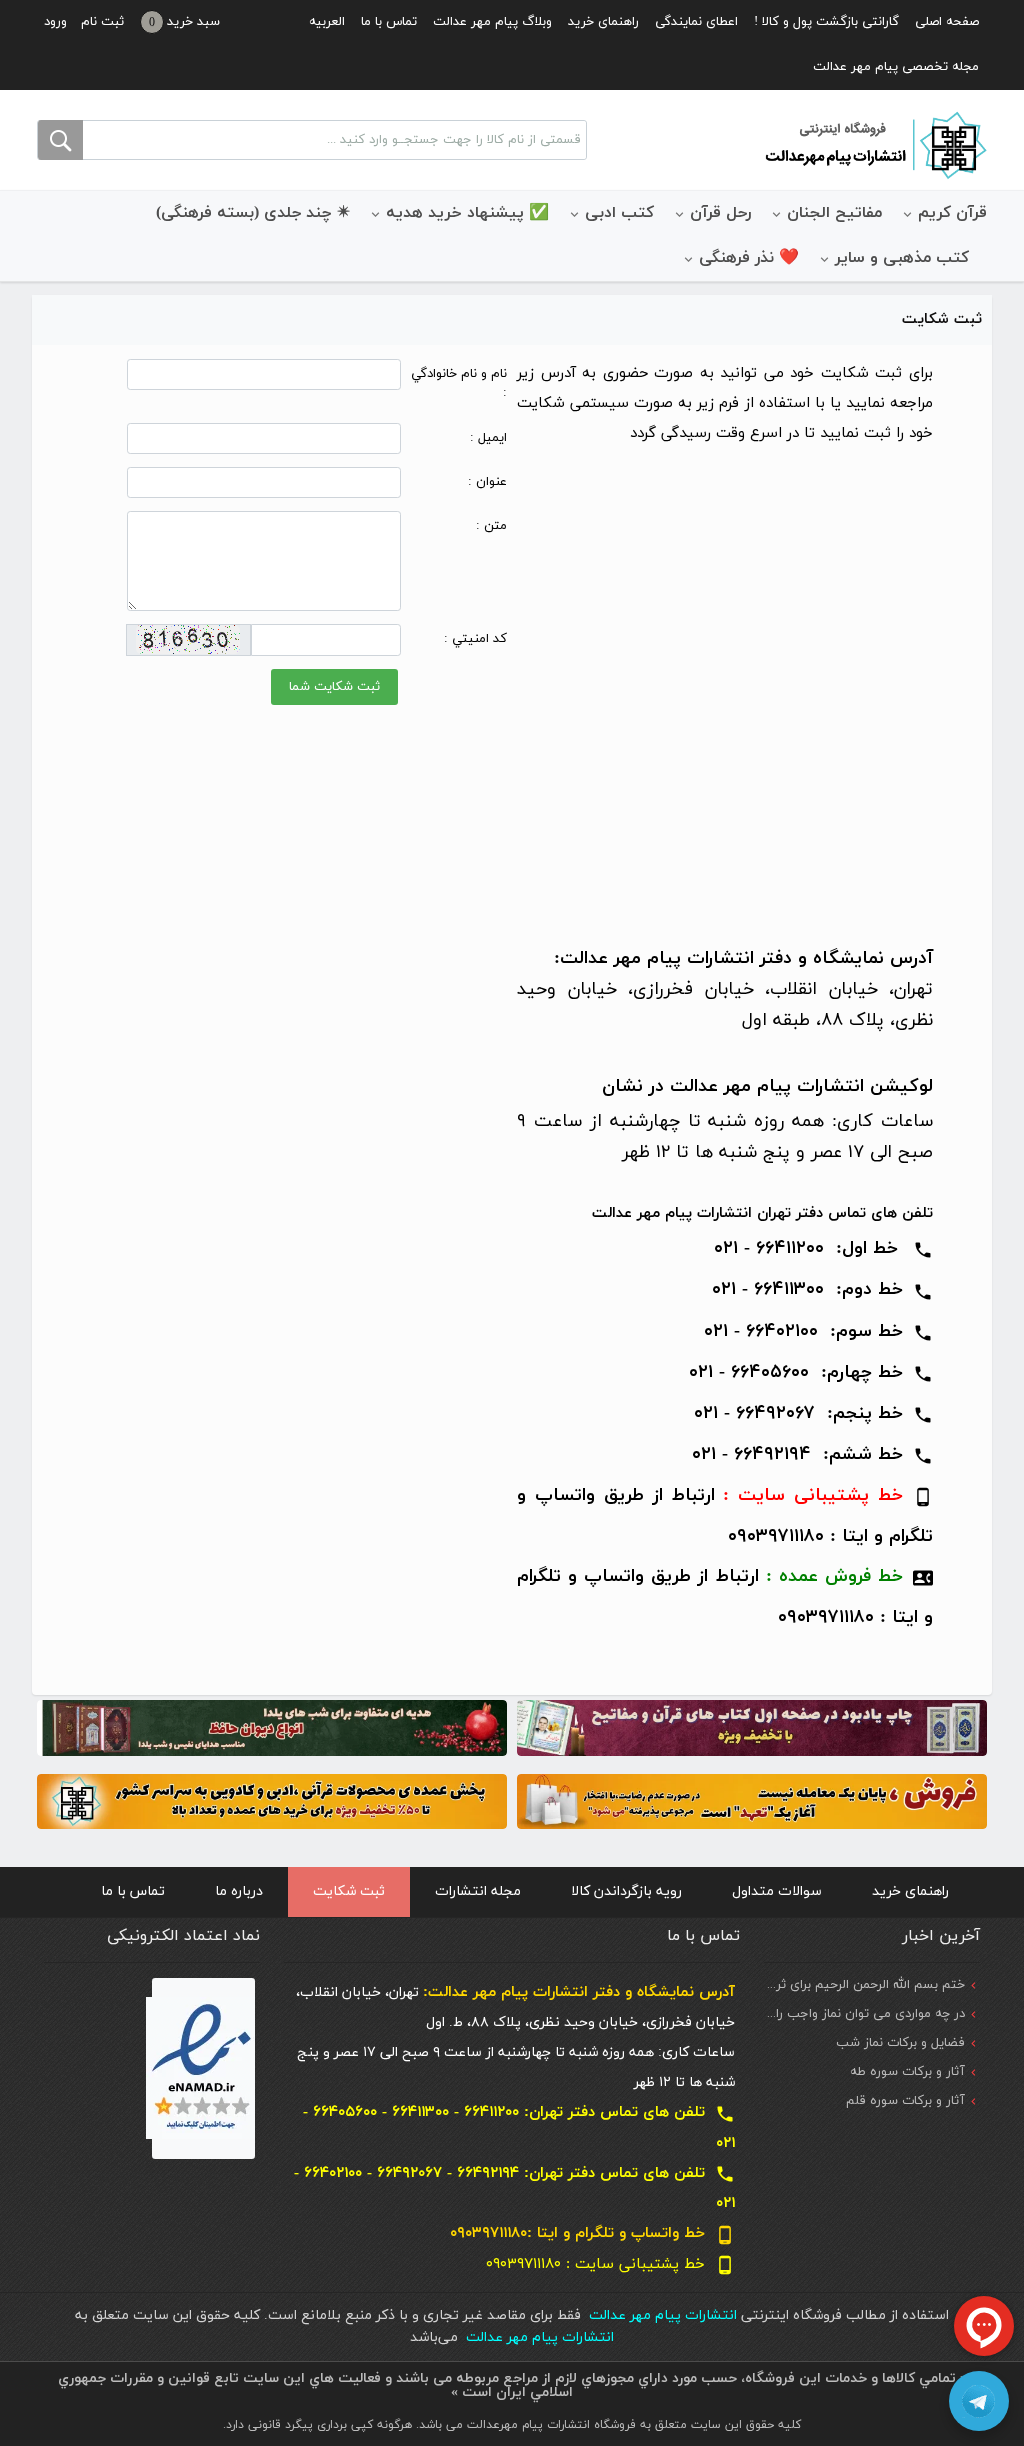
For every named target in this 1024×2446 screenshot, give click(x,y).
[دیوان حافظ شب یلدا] (272, 1726)
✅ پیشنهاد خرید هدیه (467, 213)
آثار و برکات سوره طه (907, 2072)
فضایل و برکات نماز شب (900, 2043)
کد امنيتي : (475, 639)
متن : (491, 526)
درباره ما (239, 1891)
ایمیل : (488, 438)
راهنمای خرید (603, 22)
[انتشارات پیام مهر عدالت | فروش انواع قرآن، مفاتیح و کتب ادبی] (874, 144)
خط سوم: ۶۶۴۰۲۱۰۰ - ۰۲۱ (818, 1331)
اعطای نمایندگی (696, 22)
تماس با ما (389, 22)
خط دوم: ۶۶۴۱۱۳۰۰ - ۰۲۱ (822, 1289)
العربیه (327, 22)
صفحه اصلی (947, 22)
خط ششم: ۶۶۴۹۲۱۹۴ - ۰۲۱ (797, 1454)
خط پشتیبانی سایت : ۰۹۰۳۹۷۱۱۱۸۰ (610, 2264)
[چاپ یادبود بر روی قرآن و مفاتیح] (752, 1726)
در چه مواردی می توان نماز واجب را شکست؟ (844, 2014)
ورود (55, 22)
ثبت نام (102, 22)
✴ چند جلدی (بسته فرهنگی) (253, 213)
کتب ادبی (619, 213)
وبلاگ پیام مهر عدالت (492, 22)
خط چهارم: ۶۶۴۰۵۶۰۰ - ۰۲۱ (811, 1372)
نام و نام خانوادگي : (459, 384)
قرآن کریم (952, 213)
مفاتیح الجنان (834, 213)
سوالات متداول (777, 1891)
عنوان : (487, 482)
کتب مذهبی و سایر (902, 258)
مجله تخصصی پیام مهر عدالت (896, 67)
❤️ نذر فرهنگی (749, 258)
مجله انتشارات (478, 1891)
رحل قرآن (720, 213)
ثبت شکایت (349, 1891)
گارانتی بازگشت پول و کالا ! (826, 22)
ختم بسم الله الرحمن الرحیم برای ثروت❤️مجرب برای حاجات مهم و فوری (770, 1985)
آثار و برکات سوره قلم (905, 2101)
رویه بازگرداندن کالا (626, 1891)
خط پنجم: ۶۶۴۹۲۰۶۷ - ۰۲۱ (813, 1413)
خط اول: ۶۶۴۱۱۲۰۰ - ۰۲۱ (823, 1248)
